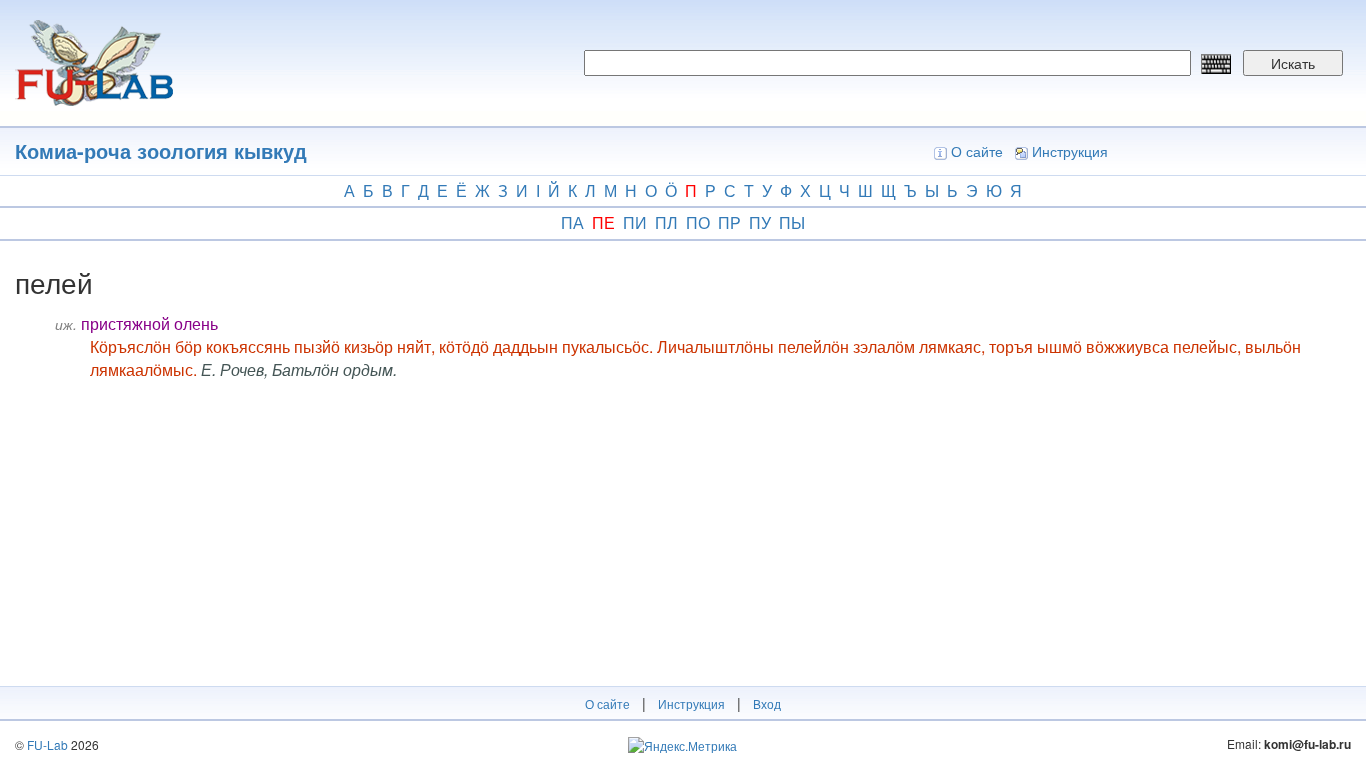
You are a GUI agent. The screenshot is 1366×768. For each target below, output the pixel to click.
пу (760, 222)
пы (792, 222)
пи (635, 222)
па (572, 222)
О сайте (977, 151)
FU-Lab (47, 744)
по (698, 222)
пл (666, 222)
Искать (1293, 63)
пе (603, 222)
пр (729, 222)
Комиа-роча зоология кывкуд (161, 150)
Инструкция (1070, 151)
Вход (767, 703)
